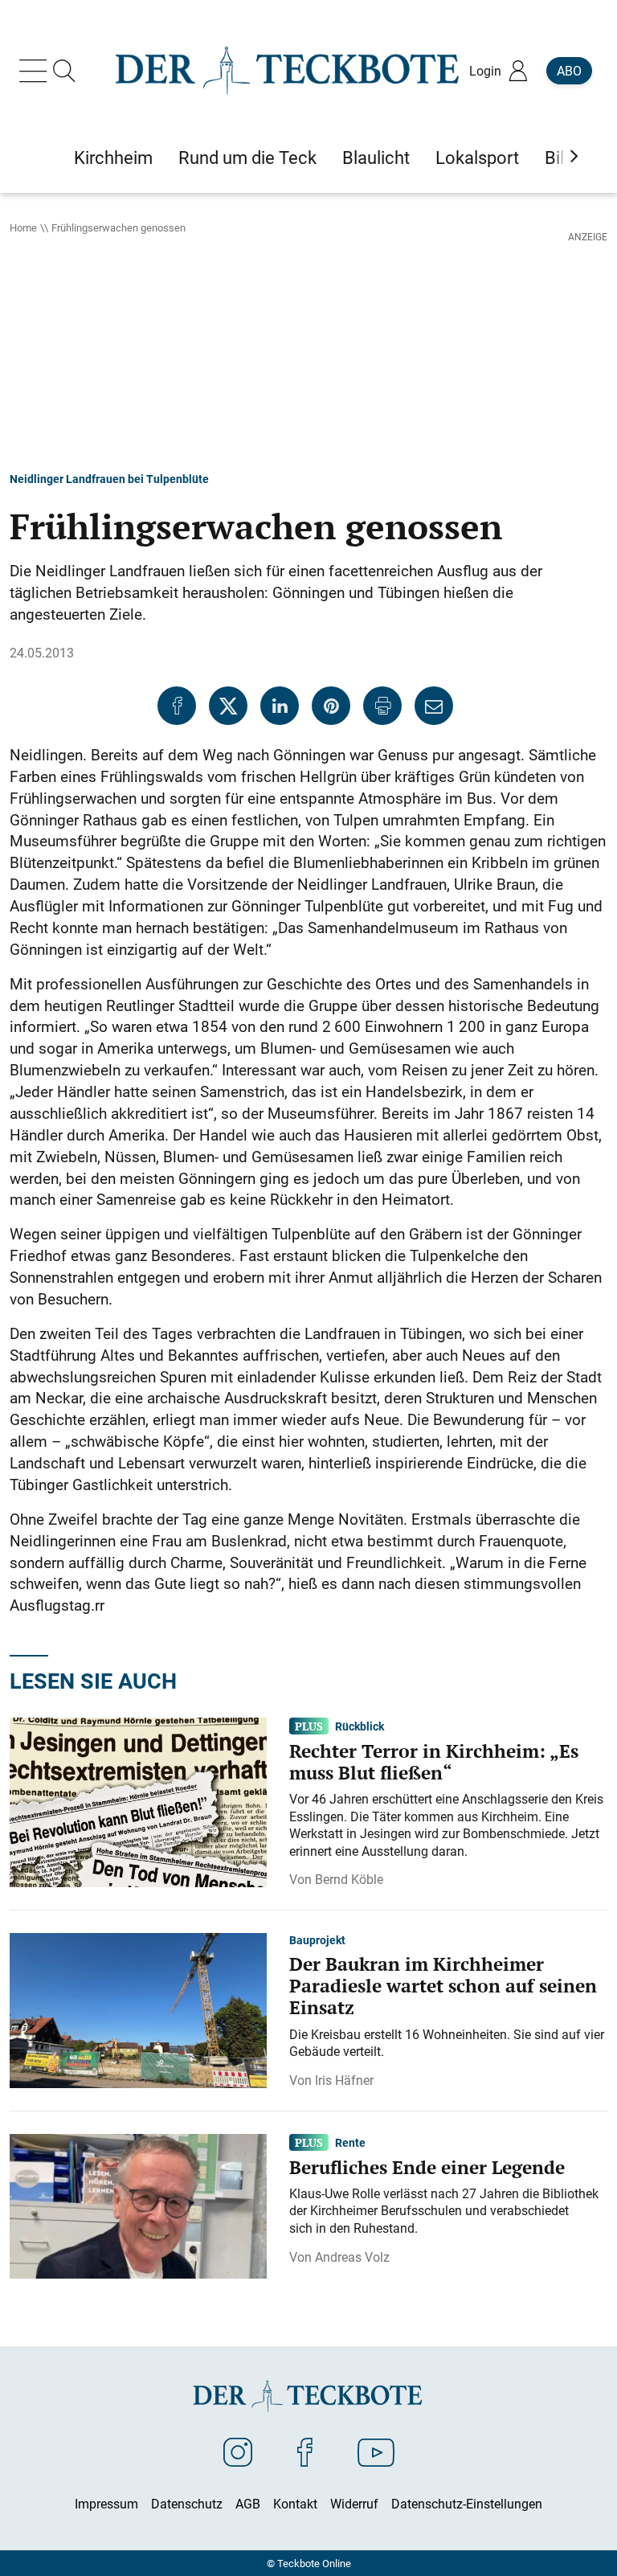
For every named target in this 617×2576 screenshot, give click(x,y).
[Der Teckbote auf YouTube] (376, 2451)
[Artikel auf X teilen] (228, 706)
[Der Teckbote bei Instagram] (238, 2451)
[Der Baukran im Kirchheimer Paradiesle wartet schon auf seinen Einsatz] (138, 2009)
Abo (569, 71)
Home (23, 227)
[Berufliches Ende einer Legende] (138, 2205)
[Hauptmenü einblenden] (36, 71)
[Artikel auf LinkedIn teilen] (280, 706)
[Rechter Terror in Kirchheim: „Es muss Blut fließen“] (138, 1801)
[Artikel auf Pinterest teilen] (331, 706)
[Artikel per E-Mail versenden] (434, 706)
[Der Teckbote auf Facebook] (305, 2451)
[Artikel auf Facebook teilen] (177, 706)
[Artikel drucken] (382, 706)
